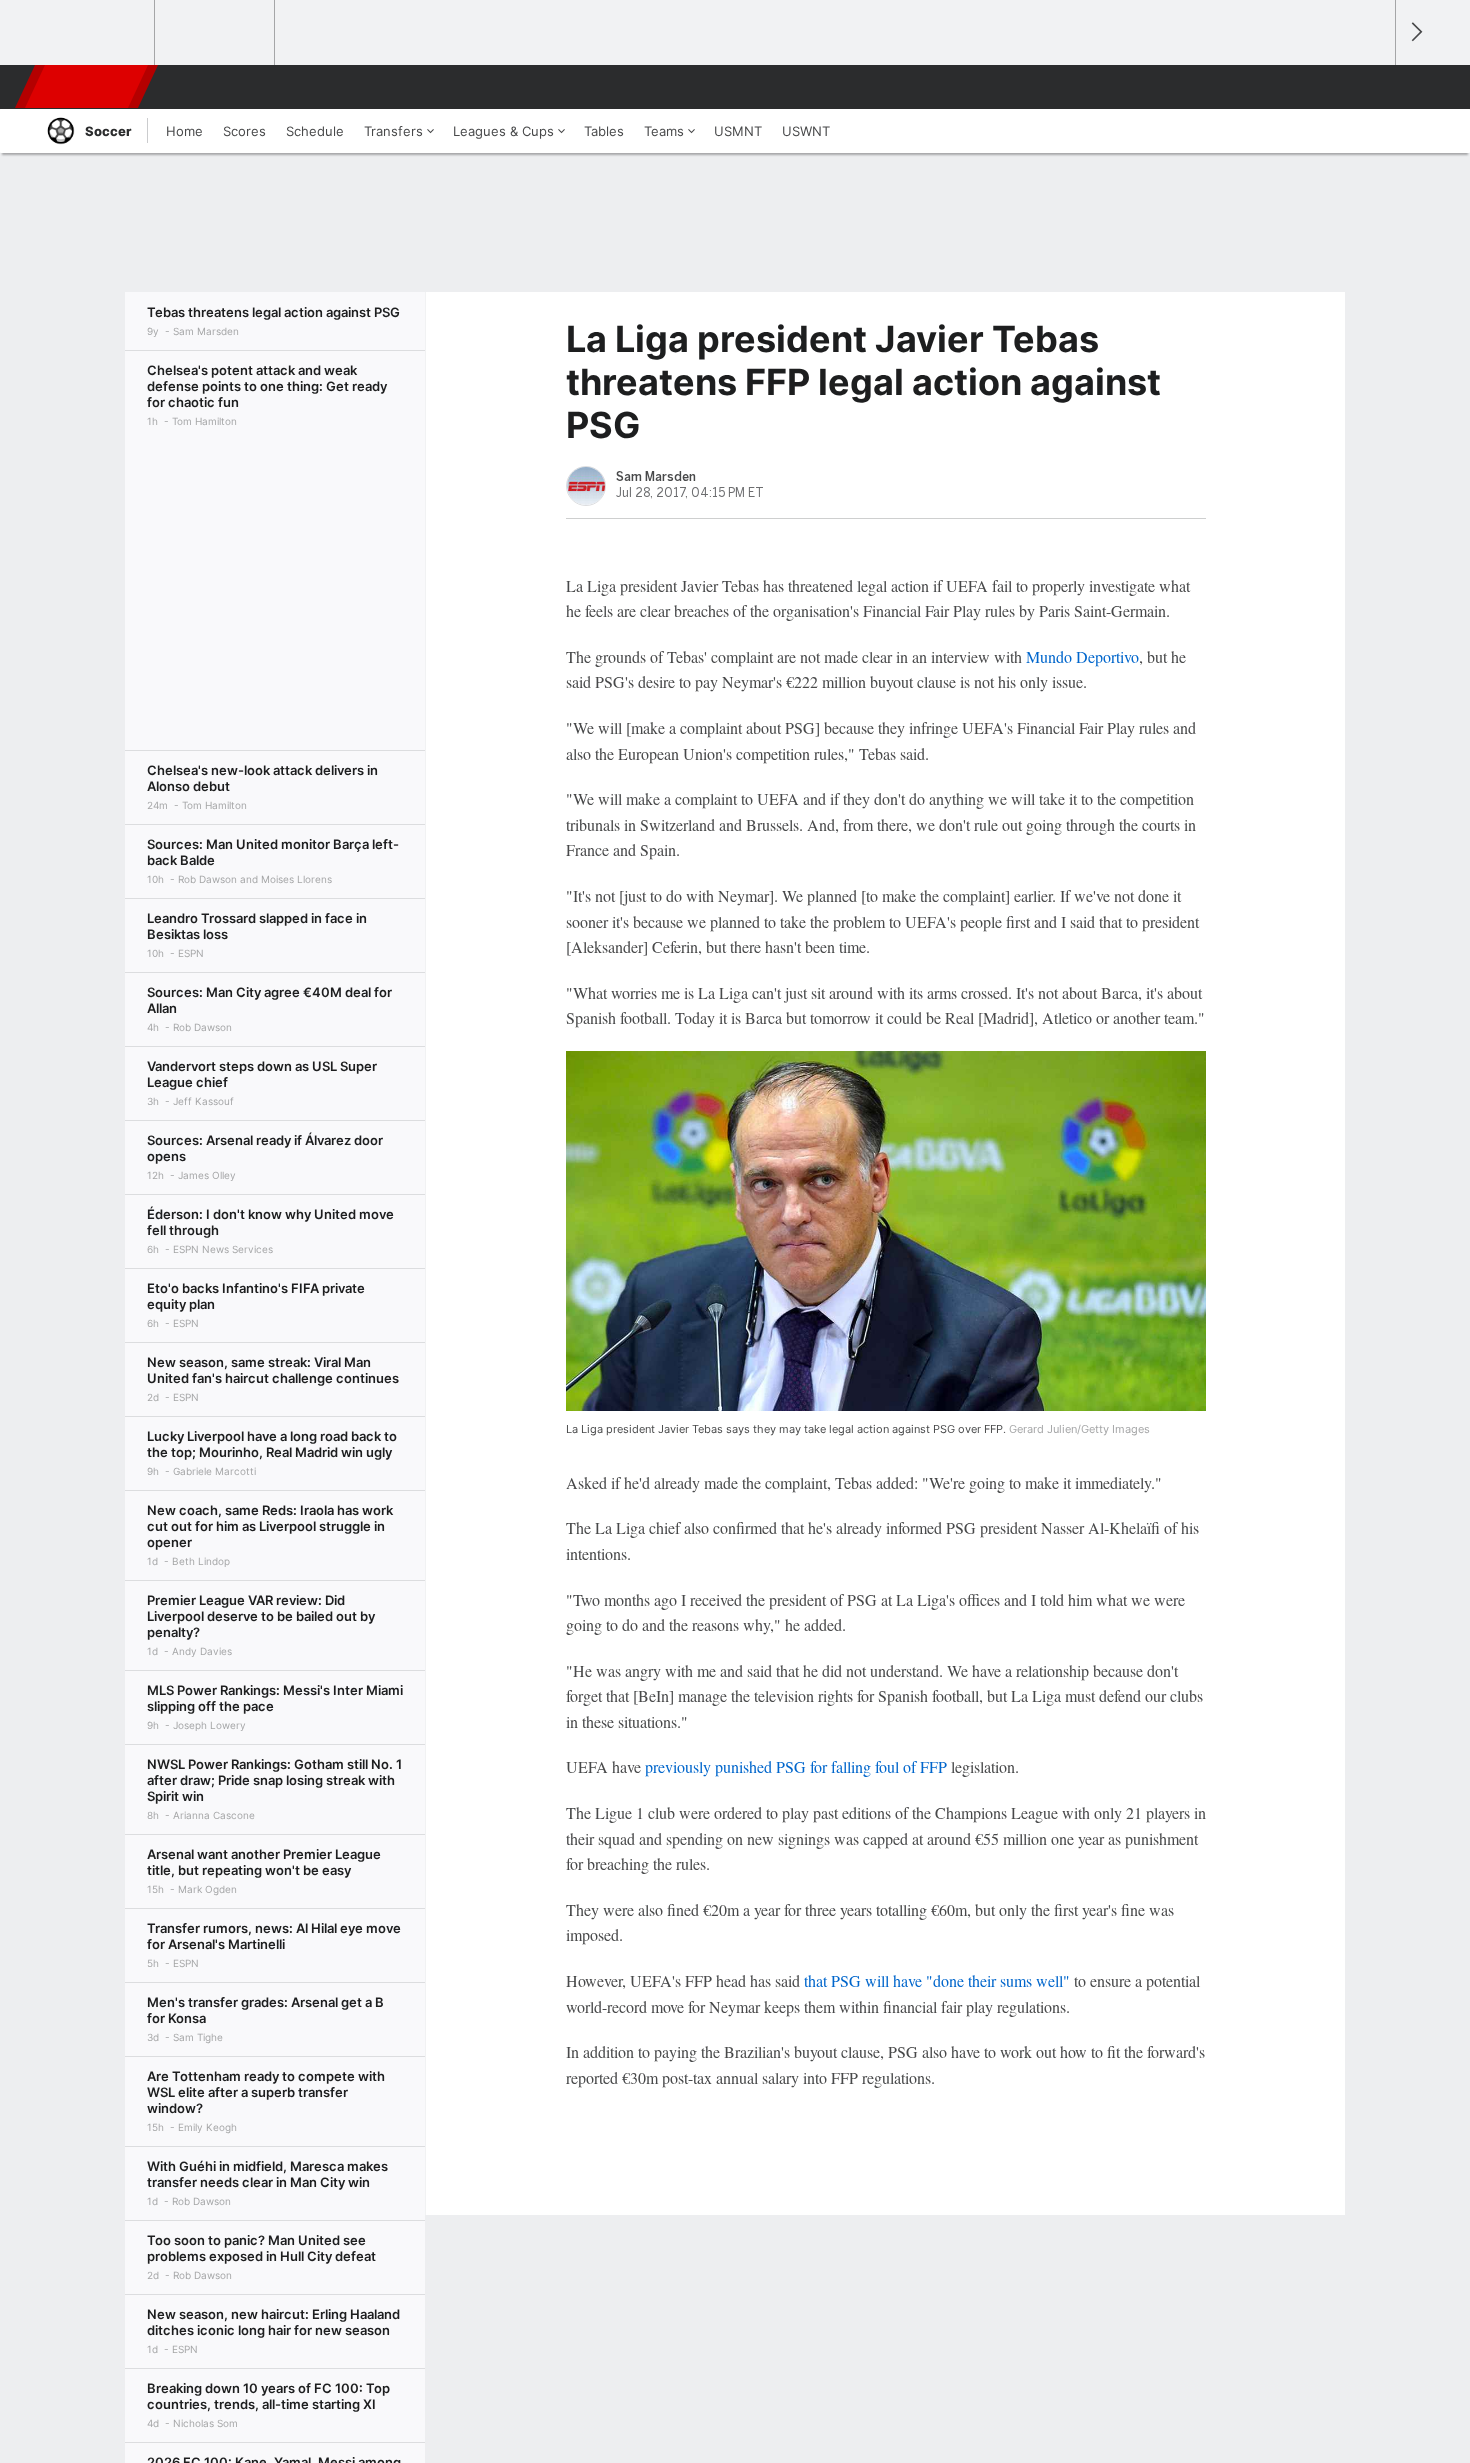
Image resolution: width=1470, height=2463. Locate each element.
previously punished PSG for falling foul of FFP (796, 1766)
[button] (1371, 87)
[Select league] (96, 33)
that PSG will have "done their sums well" (937, 1980)
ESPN (88, 87)
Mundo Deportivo (1082, 656)
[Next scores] (1415, 32)
